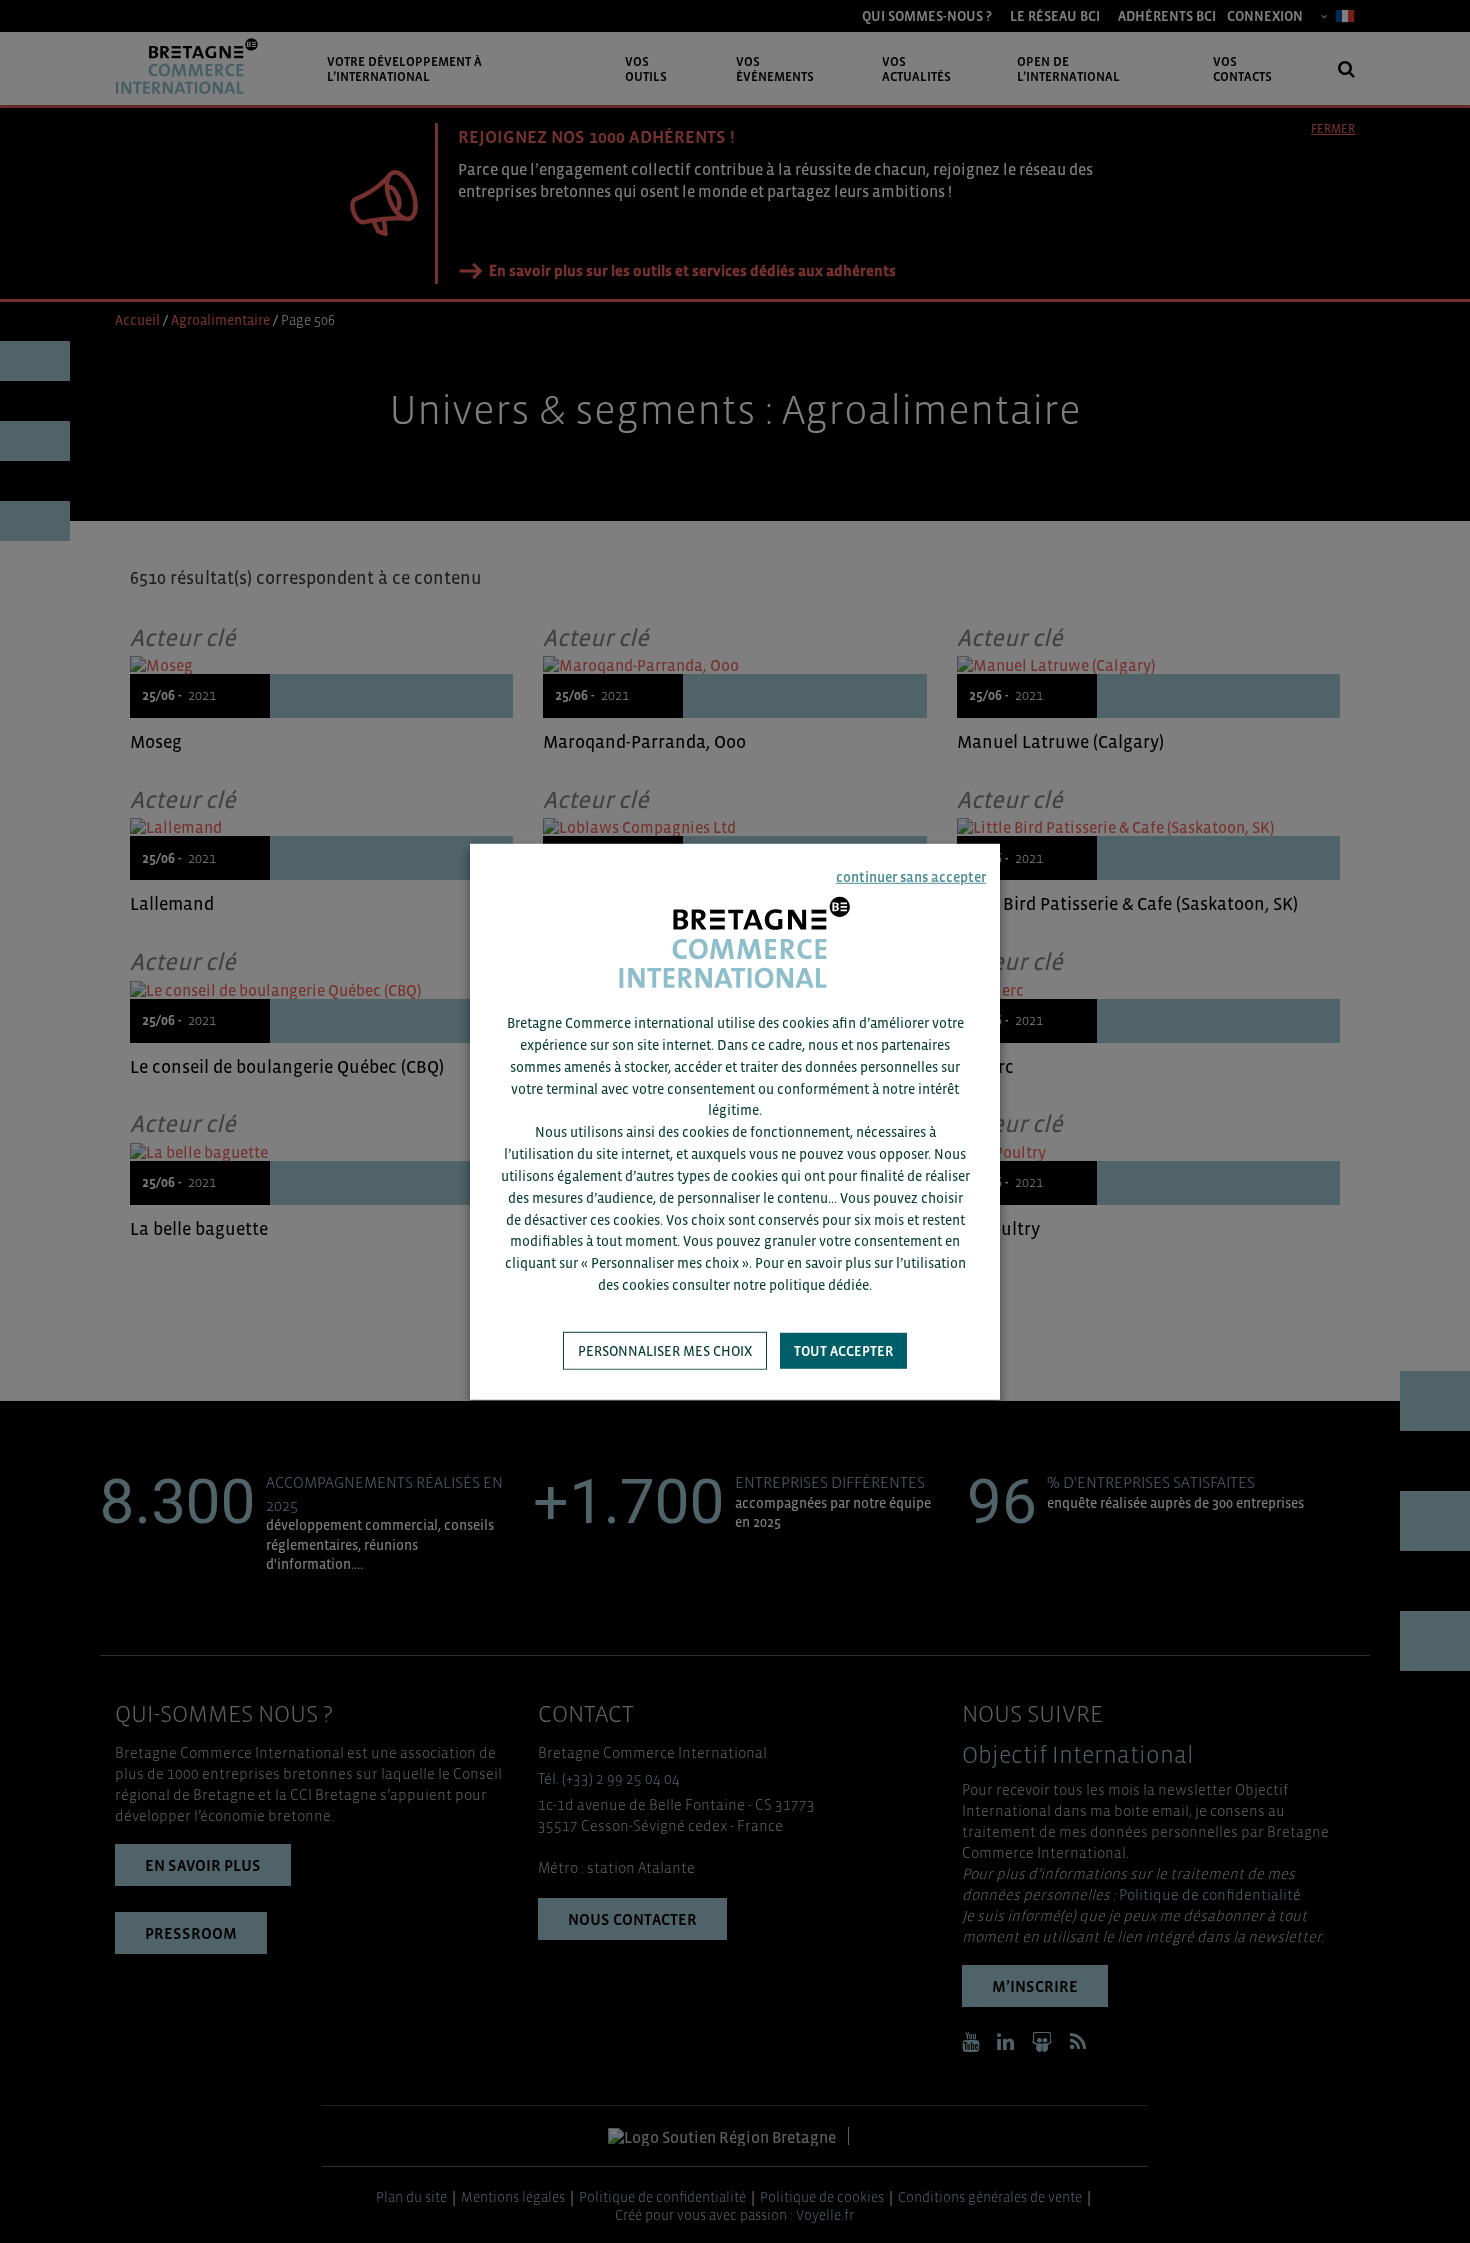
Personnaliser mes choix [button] (665, 1351)
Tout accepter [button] (843, 1351)
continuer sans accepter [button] (911, 876)
